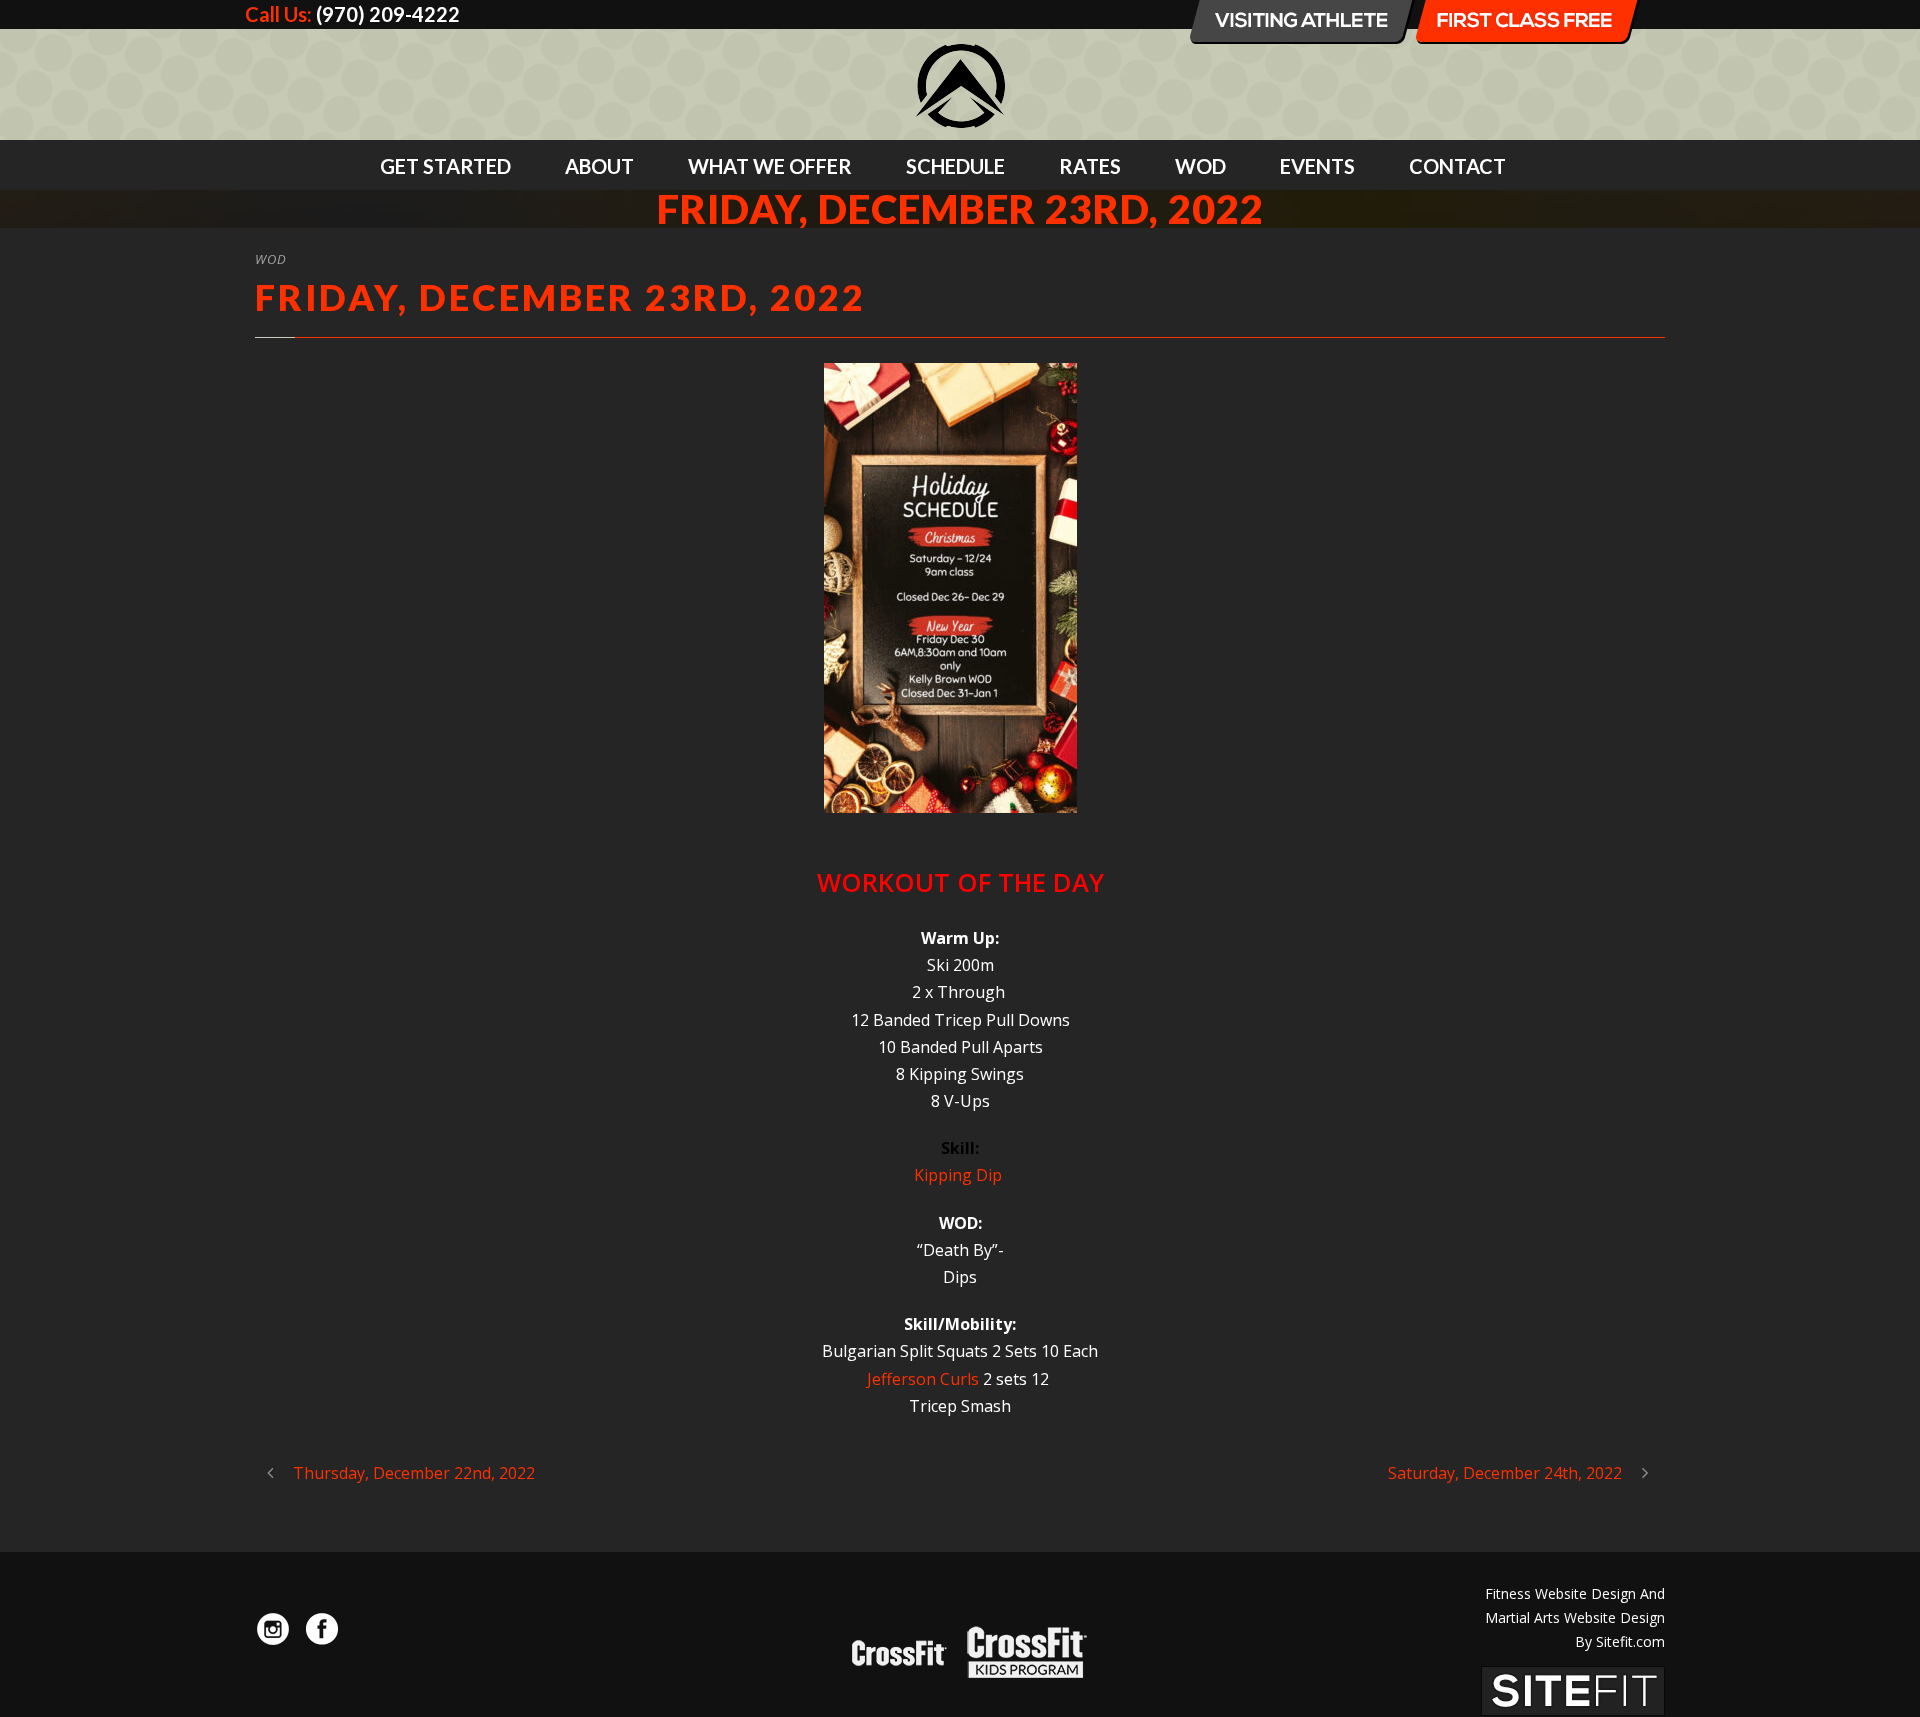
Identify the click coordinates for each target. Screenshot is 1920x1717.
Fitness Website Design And (1575, 1593)
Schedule (955, 166)
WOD (1200, 166)
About (599, 166)
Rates (1090, 166)
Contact (1457, 166)
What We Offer (770, 166)
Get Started (445, 166)
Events (1317, 166)
